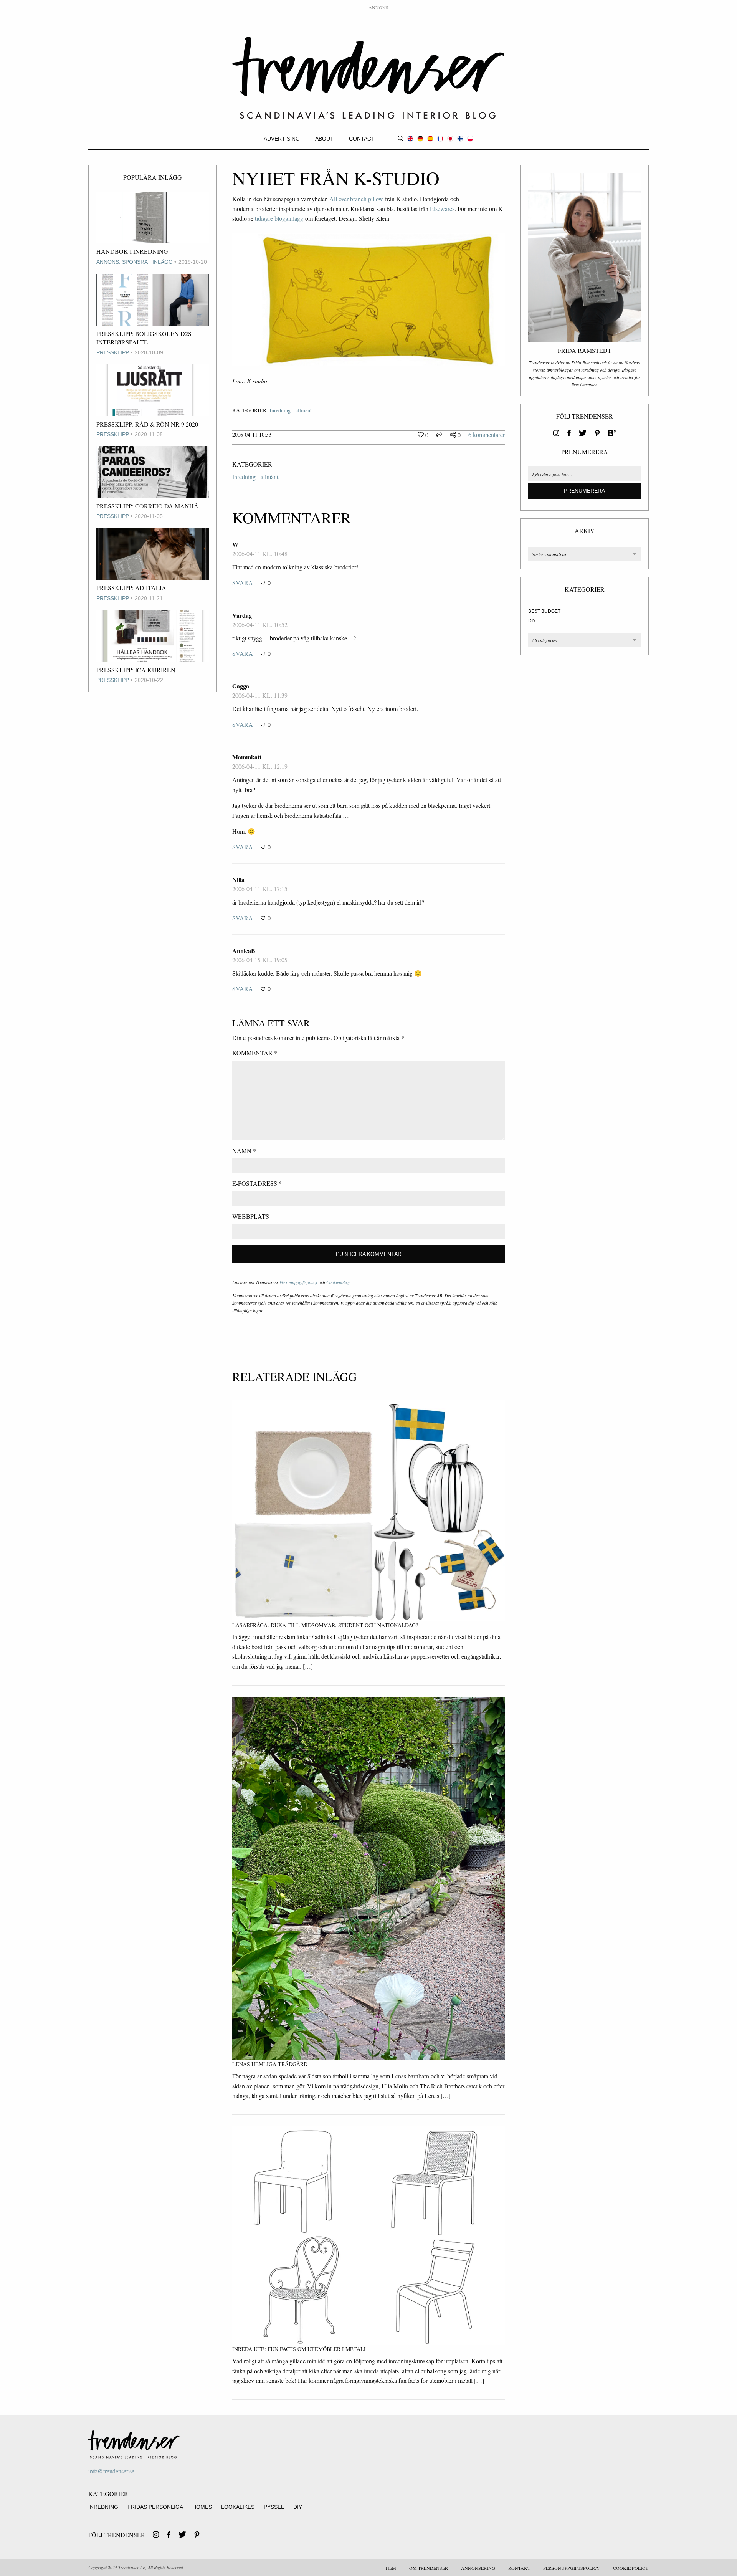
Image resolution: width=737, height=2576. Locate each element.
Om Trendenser (429, 2568)
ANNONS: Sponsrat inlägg (135, 262)
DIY (532, 621)
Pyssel (274, 2507)
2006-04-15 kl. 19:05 (260, 960)
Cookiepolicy (338, 1282)
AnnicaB (244, 950)
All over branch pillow (356, 199)
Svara (243, 583)
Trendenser (368, 78)
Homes (202, 2507)
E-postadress (257, 1183)
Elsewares (442, 209)
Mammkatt (247, 757)
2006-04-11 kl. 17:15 (260, 889)
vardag (242, 615)
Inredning (103, 2507)
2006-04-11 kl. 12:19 (260, 766)
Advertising (282, 139)
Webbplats (251, 1216)
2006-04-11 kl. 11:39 (260, 695)
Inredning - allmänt (291, 410)
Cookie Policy (631, 2568)
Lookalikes (238, 2507)
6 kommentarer (487, 434)
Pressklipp (113, 352)
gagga (241, 686)
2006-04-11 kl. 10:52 (260, 625)
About (324, 139)
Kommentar (255, 1053)
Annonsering (478, 2568)
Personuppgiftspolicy (298, 1282)
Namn (244, 1151)
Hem (391, 2568)
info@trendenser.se (111, 2471)
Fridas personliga (155, 2507)
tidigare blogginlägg (279, 218)
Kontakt (519, 2568)
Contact (362, 139)
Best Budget (544, 611)
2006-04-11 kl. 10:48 (260, 553)
